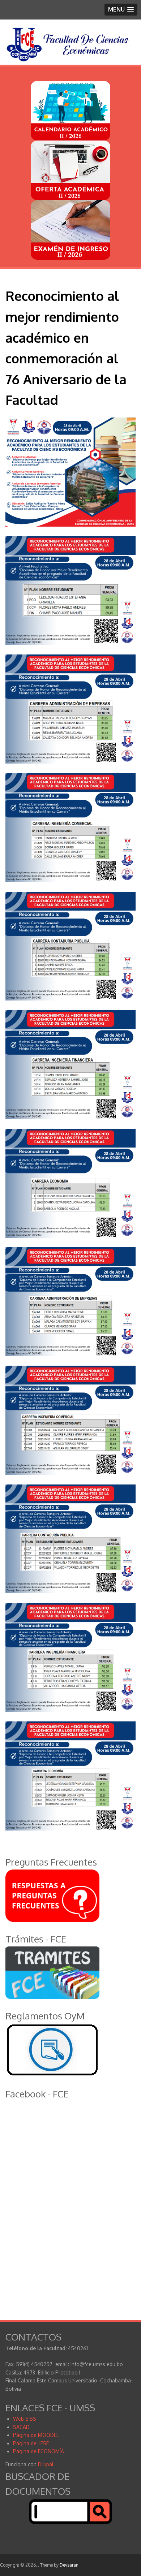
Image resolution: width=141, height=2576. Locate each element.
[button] (121, 10)
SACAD (21, 2427)
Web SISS (25, 2419)
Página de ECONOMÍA (39, 2451)
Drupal (46, 2464)
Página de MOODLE (36, 2435)
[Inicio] (68, 60)
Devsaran (69, 2565)
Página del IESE (31, 2443)
